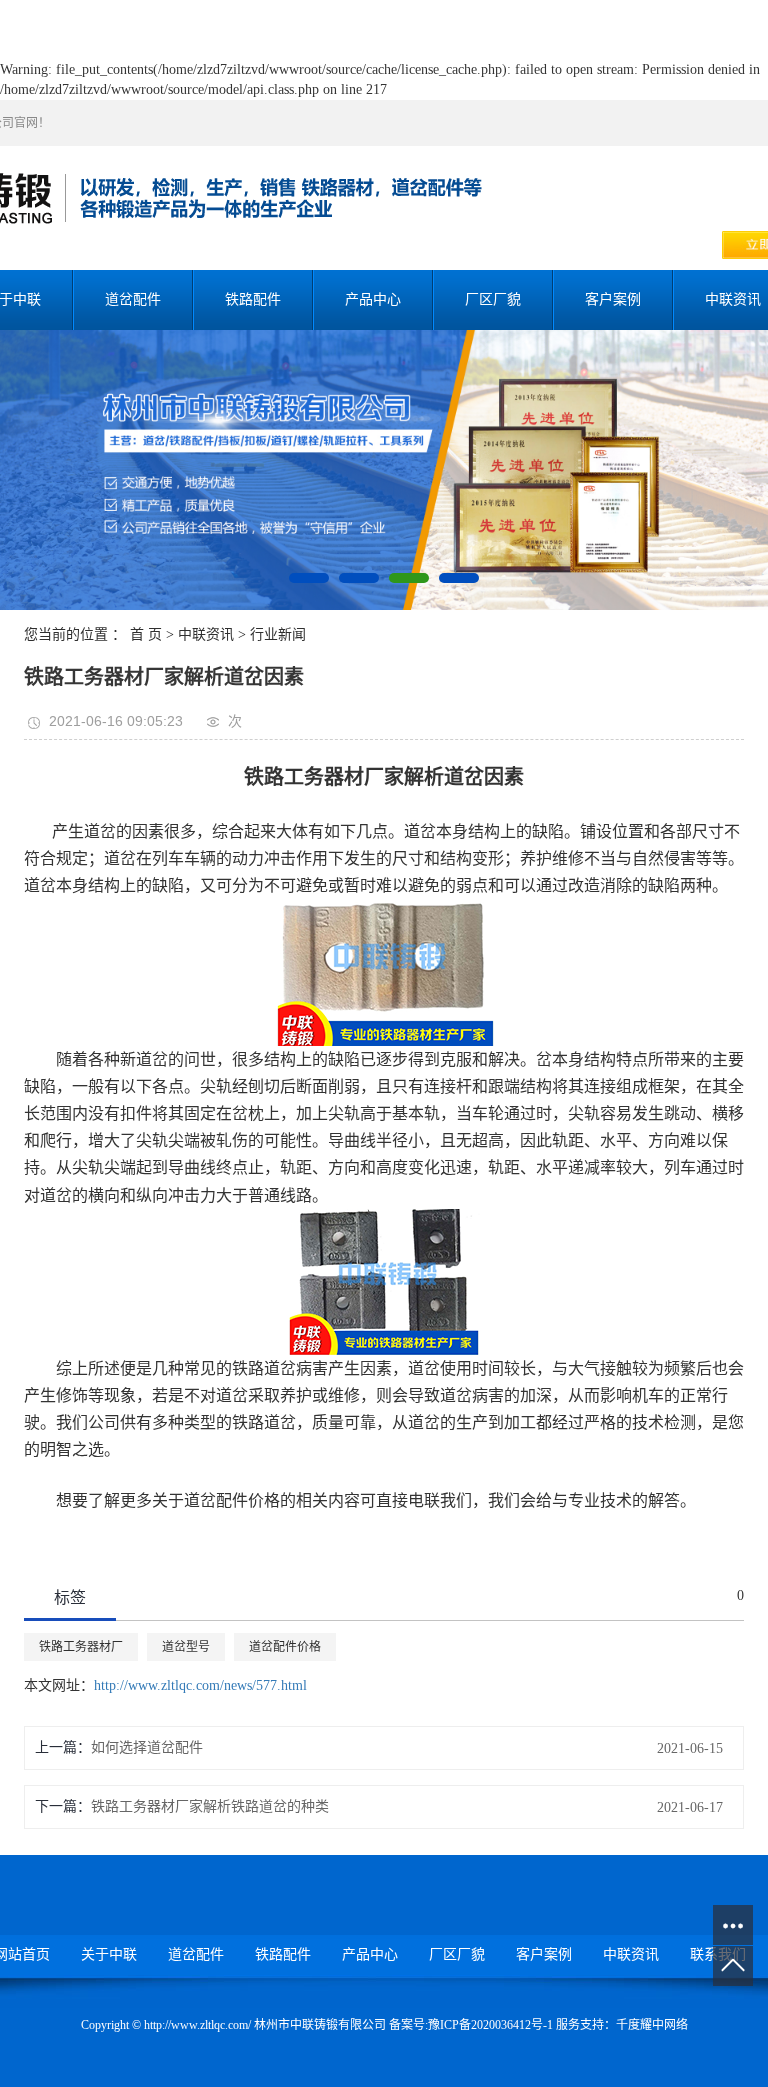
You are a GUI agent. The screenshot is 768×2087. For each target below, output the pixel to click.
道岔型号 (186, 1647)
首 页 (146, 634)
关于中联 (109, 1954)
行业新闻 (278, 634)
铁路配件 (253, 299)
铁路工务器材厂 (81, 1647)
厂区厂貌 (493, 299)
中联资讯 (206, 634)
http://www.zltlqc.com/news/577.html (200, 1685)
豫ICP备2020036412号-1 (490, 2025)
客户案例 (613, 299)
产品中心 (373, 299)
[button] (309, 578)
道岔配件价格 (285, 1647)
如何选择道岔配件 (147, 1747)
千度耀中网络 (652, 2025)
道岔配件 (133, 299)
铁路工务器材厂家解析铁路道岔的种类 (210, 1806)
